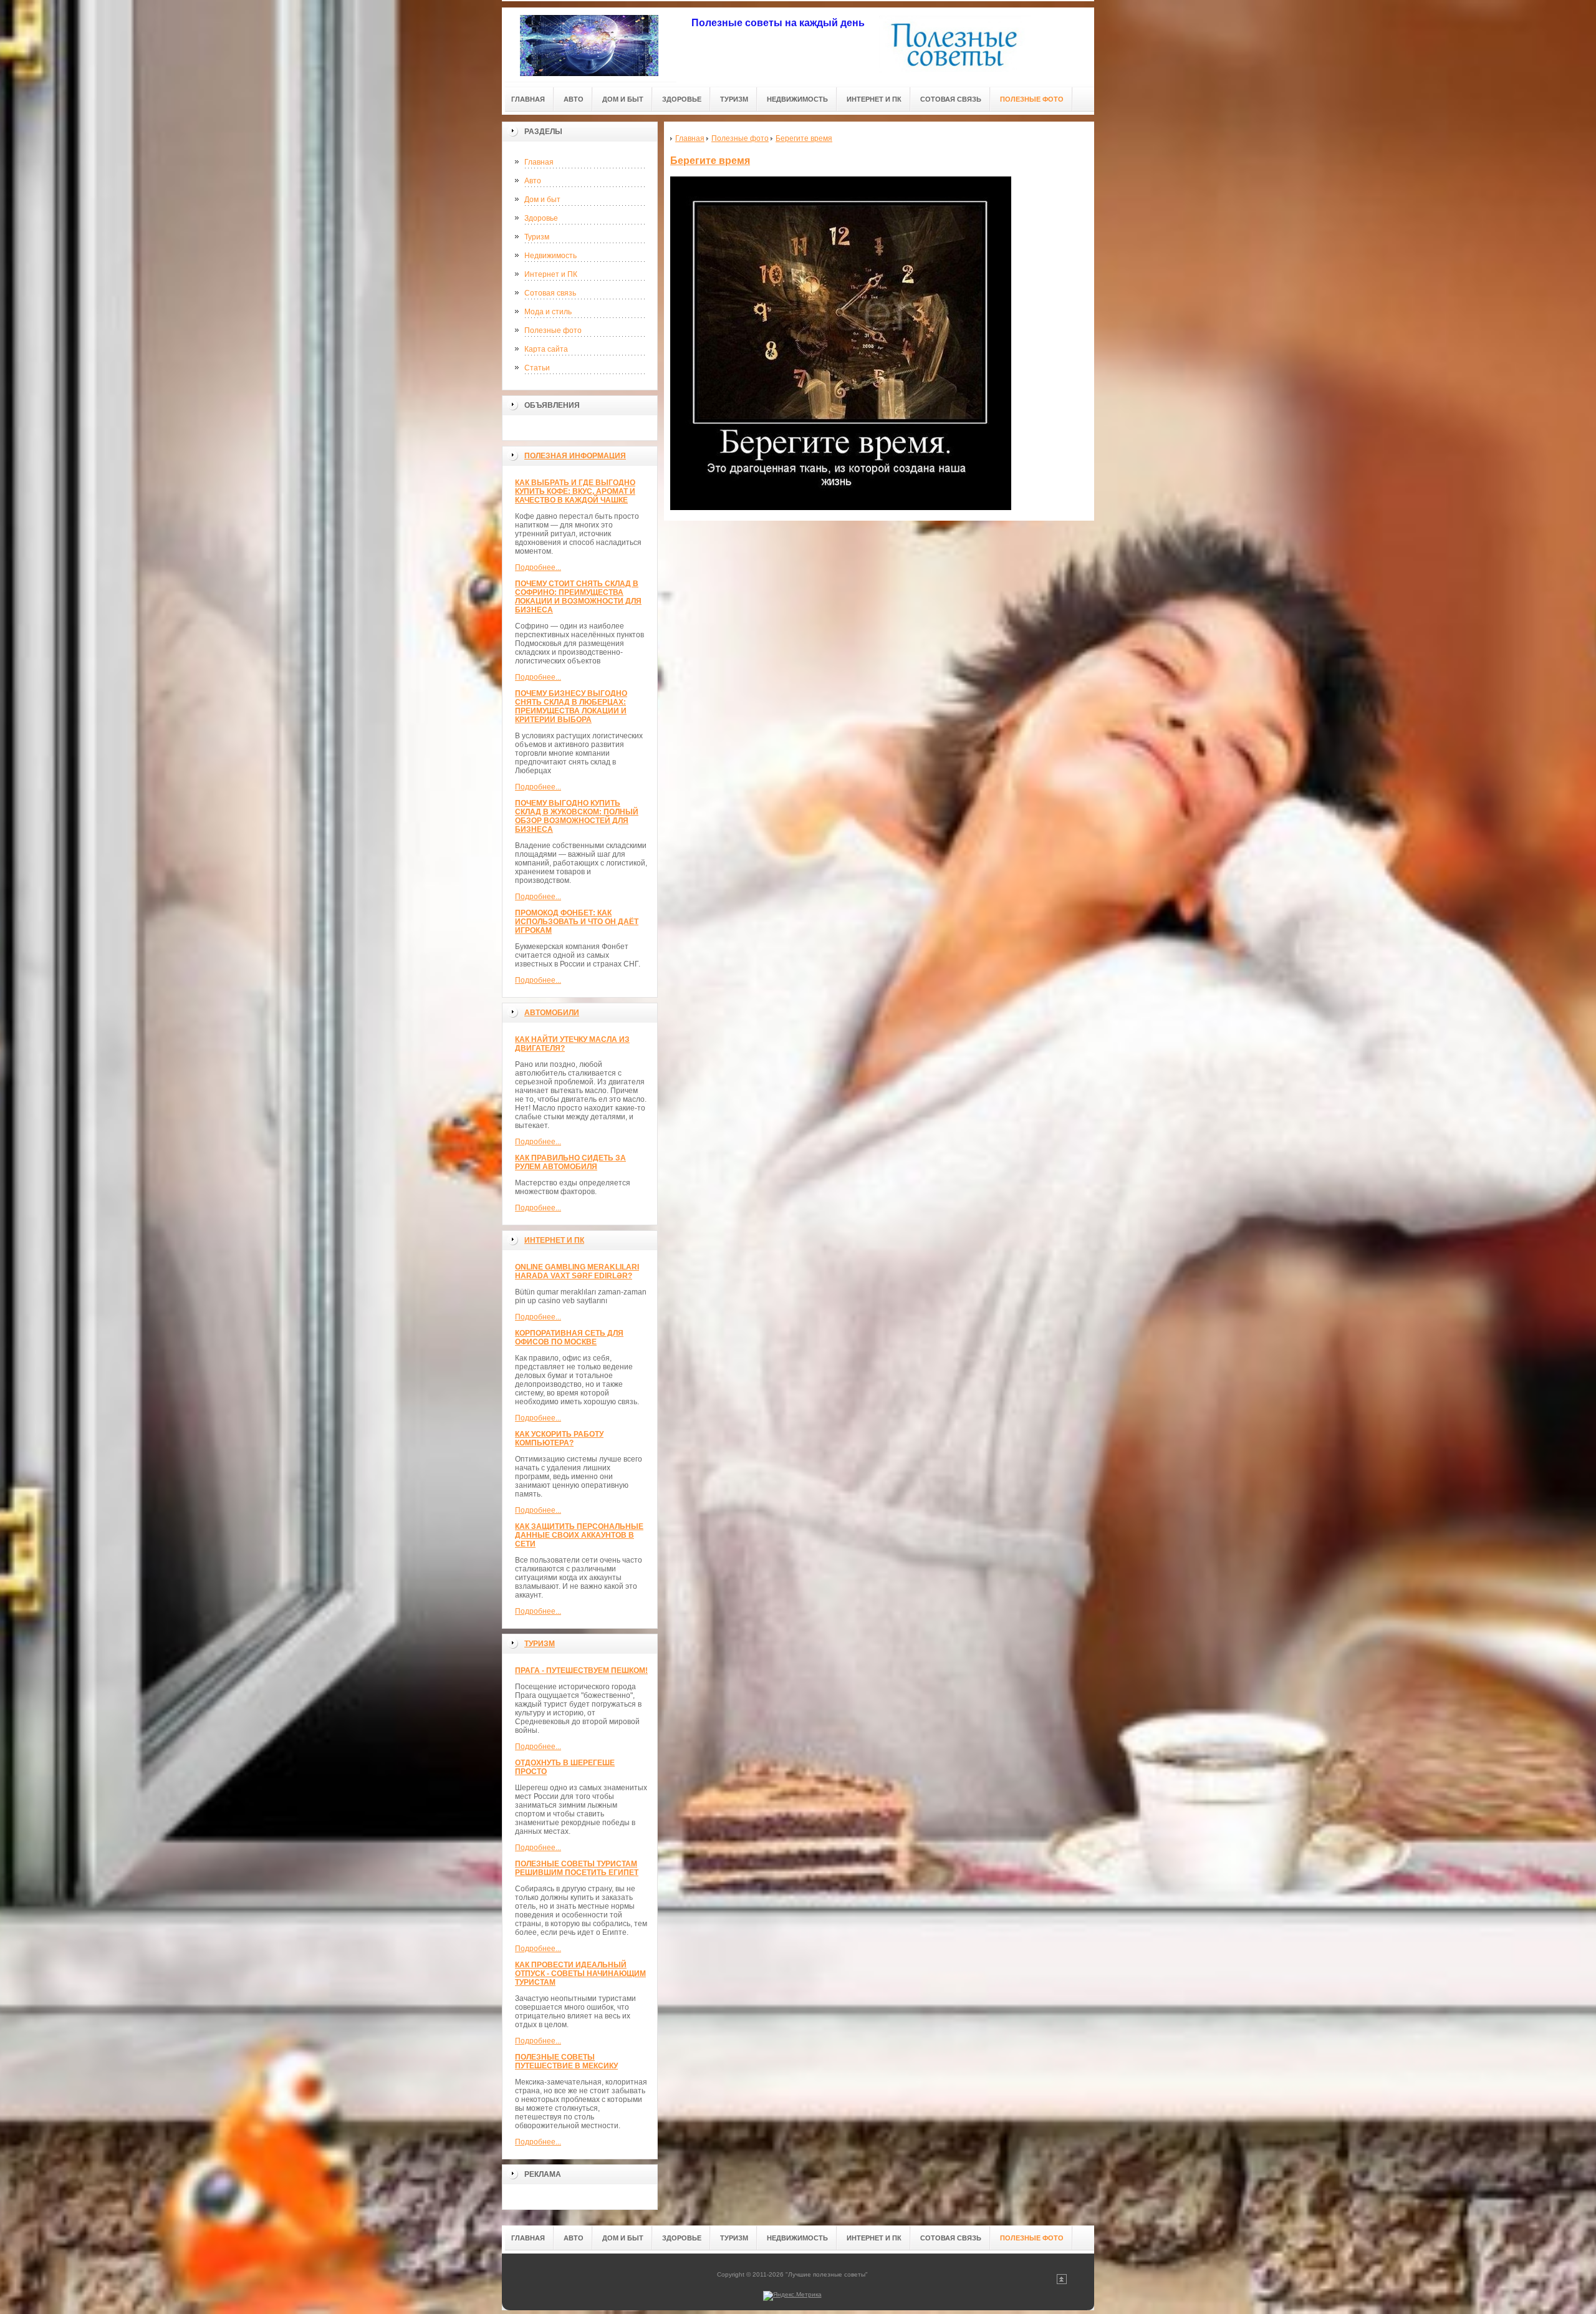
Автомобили (552, 1013)
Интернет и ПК (551, 274)
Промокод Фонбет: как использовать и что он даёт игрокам (577, 922)
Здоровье (541, 218)
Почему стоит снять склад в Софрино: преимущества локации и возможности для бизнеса (578, 597)
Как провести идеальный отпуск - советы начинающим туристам (580, 1974)
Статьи (537, 368)
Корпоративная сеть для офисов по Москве (569, 1338)
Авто (533, 181)
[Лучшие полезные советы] (589, 45)
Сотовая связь (550, 293)
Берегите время (710, 161)
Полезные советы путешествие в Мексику (566, 2061)
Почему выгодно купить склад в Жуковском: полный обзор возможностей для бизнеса (577, 816)
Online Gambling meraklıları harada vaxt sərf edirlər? (577, 1271)
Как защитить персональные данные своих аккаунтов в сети (579, 1535)
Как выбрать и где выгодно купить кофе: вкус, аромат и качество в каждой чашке (575, 491)
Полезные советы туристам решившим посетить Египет (577, 1868)
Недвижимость (550, 256)
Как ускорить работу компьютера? (559, 1439)
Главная (539, 162)
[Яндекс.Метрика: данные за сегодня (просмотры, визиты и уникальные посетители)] (792, 2296)
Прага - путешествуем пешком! (581, 1670)
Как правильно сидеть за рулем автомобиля (570, 1162)
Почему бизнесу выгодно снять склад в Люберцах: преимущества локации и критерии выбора (571, 706)
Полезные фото (553, 330)
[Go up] (1062, 2282)
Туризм (537, 237)
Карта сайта (546, 349)
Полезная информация (575, 456)
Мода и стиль (548, 312)
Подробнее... (538, 567)
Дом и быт (542, 200)
